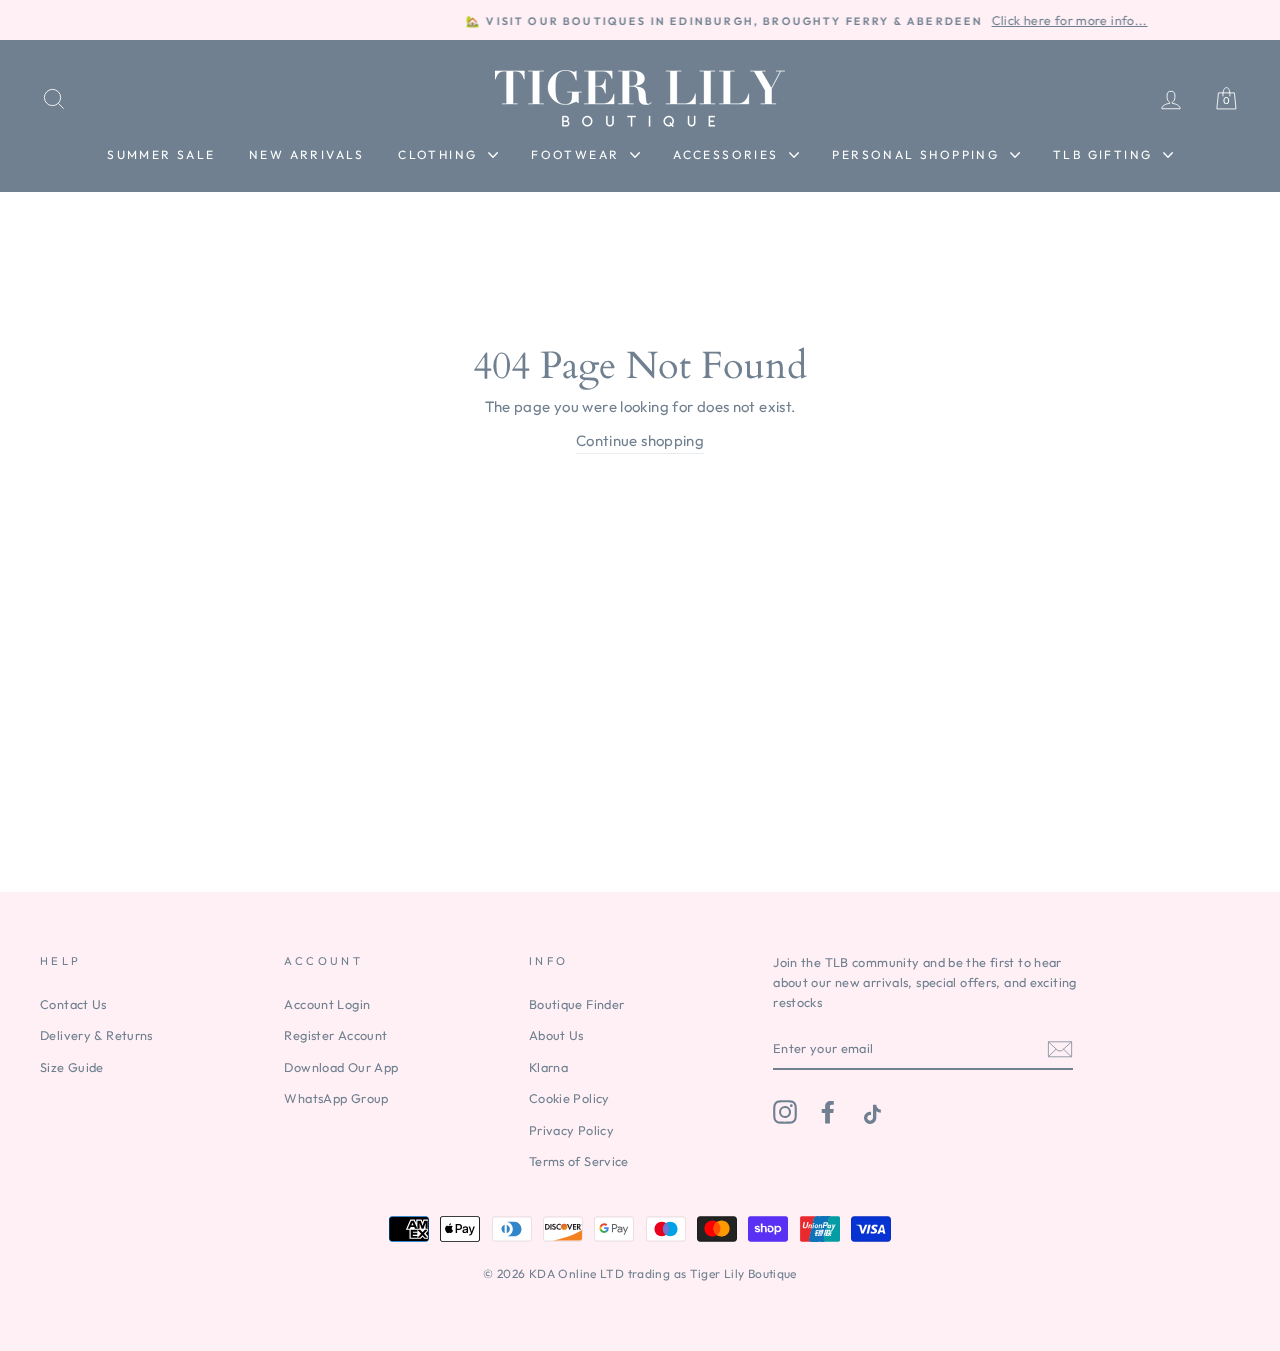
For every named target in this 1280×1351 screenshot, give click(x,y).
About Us (556, 1035)
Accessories (728, 154)
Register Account (335, 1035)
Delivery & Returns (96, 1035)
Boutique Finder (577, 1004)
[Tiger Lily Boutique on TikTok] (870, 1112)
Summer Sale (161, 154)
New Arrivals (307, 154)
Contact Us (73, 1004)
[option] (640, 20)
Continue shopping (640, 440)
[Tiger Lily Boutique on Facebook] (828, 1112)
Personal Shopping (918, 154)
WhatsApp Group (336, 1098)
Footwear (578, 154)
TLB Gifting (1105, 154)
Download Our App (341, 1067)
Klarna (548, 1067)
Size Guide (72, 1067)
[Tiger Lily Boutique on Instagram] (785, 1112)
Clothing (440, 154)
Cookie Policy (569, 1098)
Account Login (327, 1004)
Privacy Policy (571, 1130)
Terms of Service (579, 1161)
